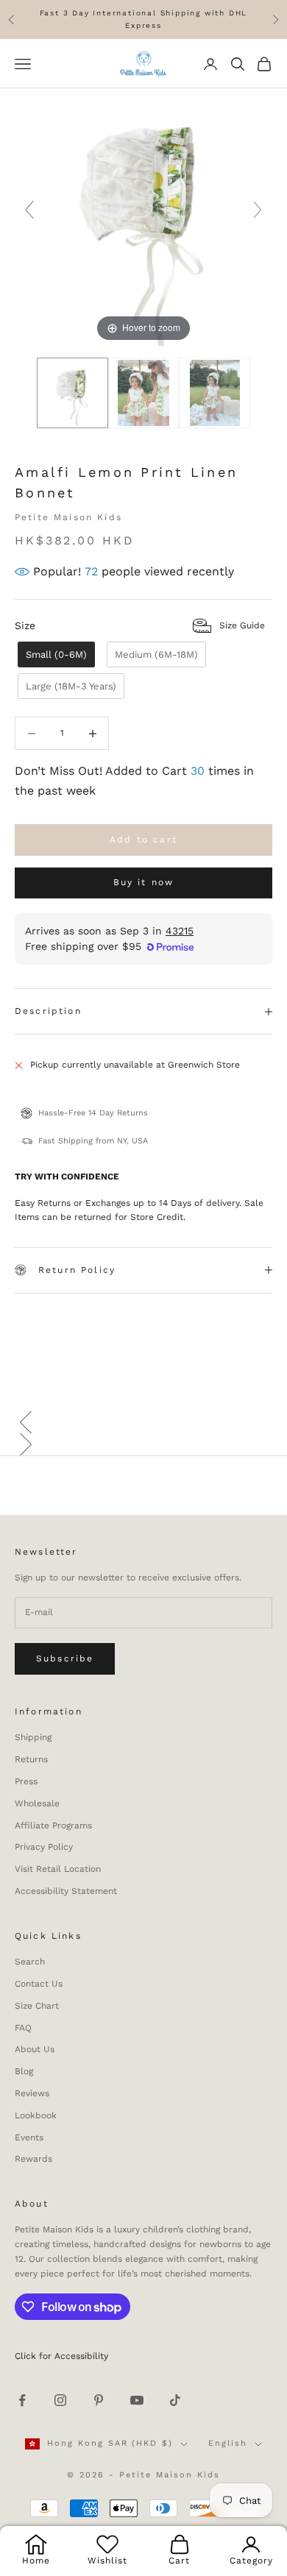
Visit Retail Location (58, 1869)
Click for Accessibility (61, 2356)
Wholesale (37, 1803)
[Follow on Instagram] (60, 2400)
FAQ (23, 2028)
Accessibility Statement (66, 1891)
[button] (143, 1422)
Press (26, 1781)
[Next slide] (258, 210)
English (228, 2443)
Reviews (32, 2093)
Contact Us (39, 1984)
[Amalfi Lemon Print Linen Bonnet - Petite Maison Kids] (72, 393)
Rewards (33, 2159)
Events (29, 2137)
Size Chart (37, 2006)
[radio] (55, 654)
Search (30, 1962)
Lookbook (36, 2115)
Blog (24, 2071)
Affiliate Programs (53, 1825)
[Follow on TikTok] (175, 2400)
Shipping (33, 1737)
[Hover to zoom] (143, 216)
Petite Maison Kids (68, 517)
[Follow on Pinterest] (99, 2400)
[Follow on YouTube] (137, 2400)
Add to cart (143, 840)
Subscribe (65, 1658)
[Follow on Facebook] (22, 2400)
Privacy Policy (44, 1847)
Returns (31, 1759)
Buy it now (144, 882)
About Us (35, 2049)
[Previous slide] (29, 210)
